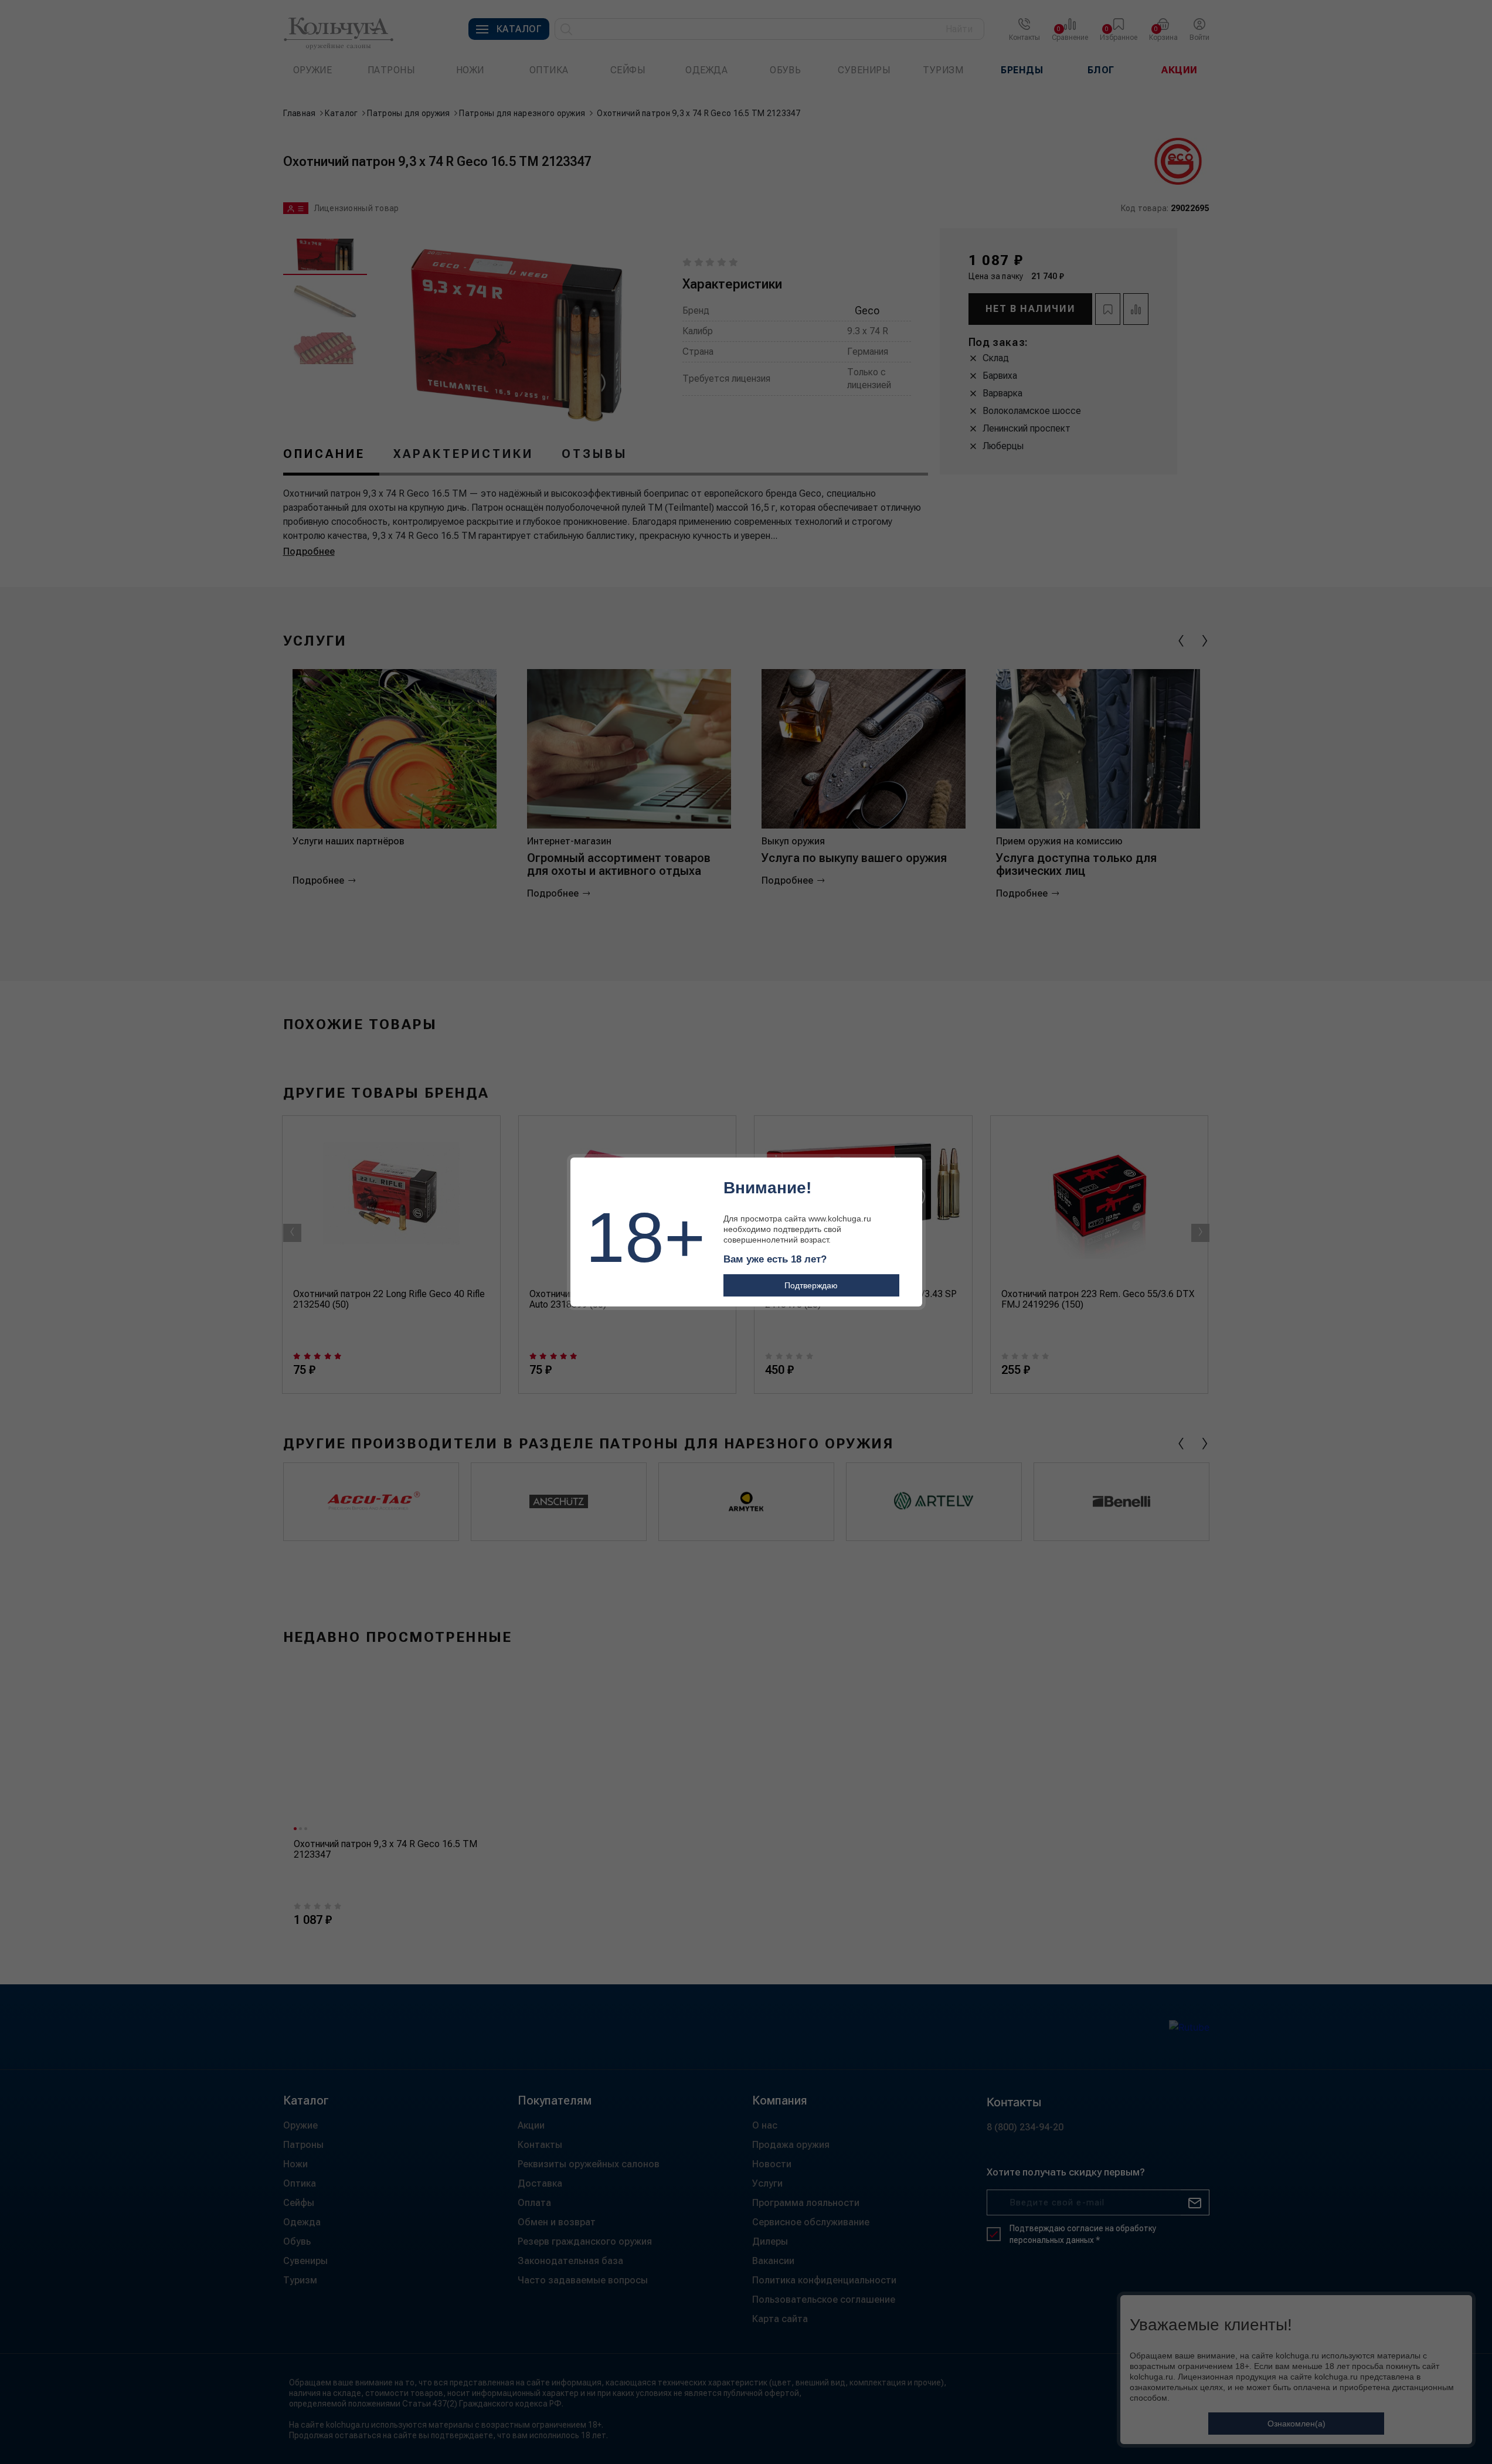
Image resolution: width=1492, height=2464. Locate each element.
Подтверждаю (811, 1285)
